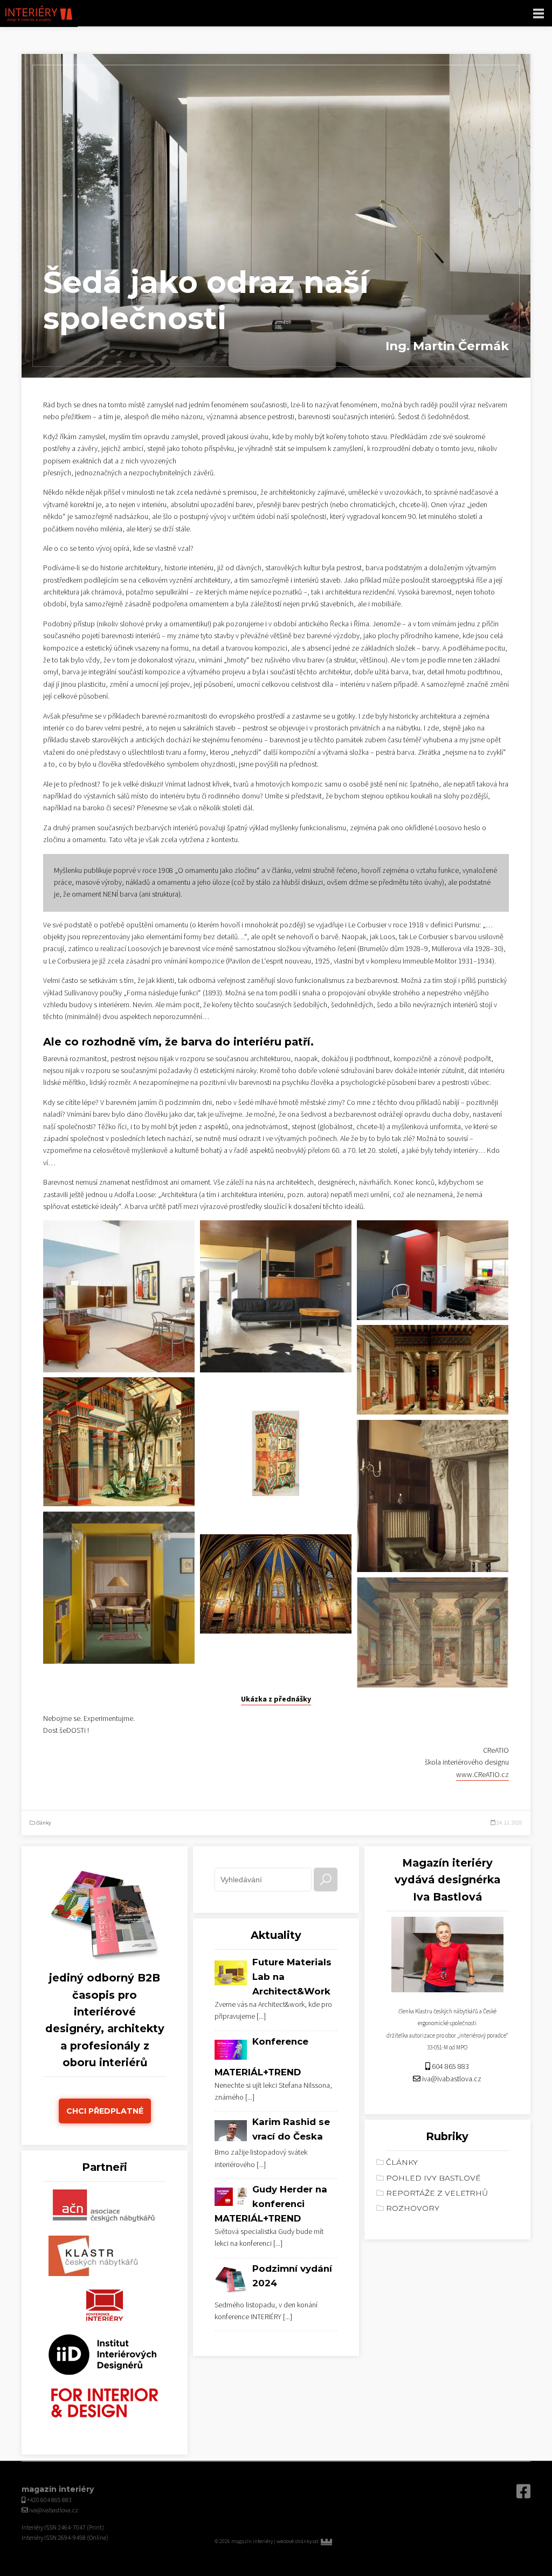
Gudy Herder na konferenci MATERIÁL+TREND (271, 2204)
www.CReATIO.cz (482, 1775)
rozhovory (413, 2208)
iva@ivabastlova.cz (452, 2079)
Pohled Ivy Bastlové (433, 2178)
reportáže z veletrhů (437, 2193)
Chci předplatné (105, 2111)
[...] (261, 2017)
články (43, 1823)
